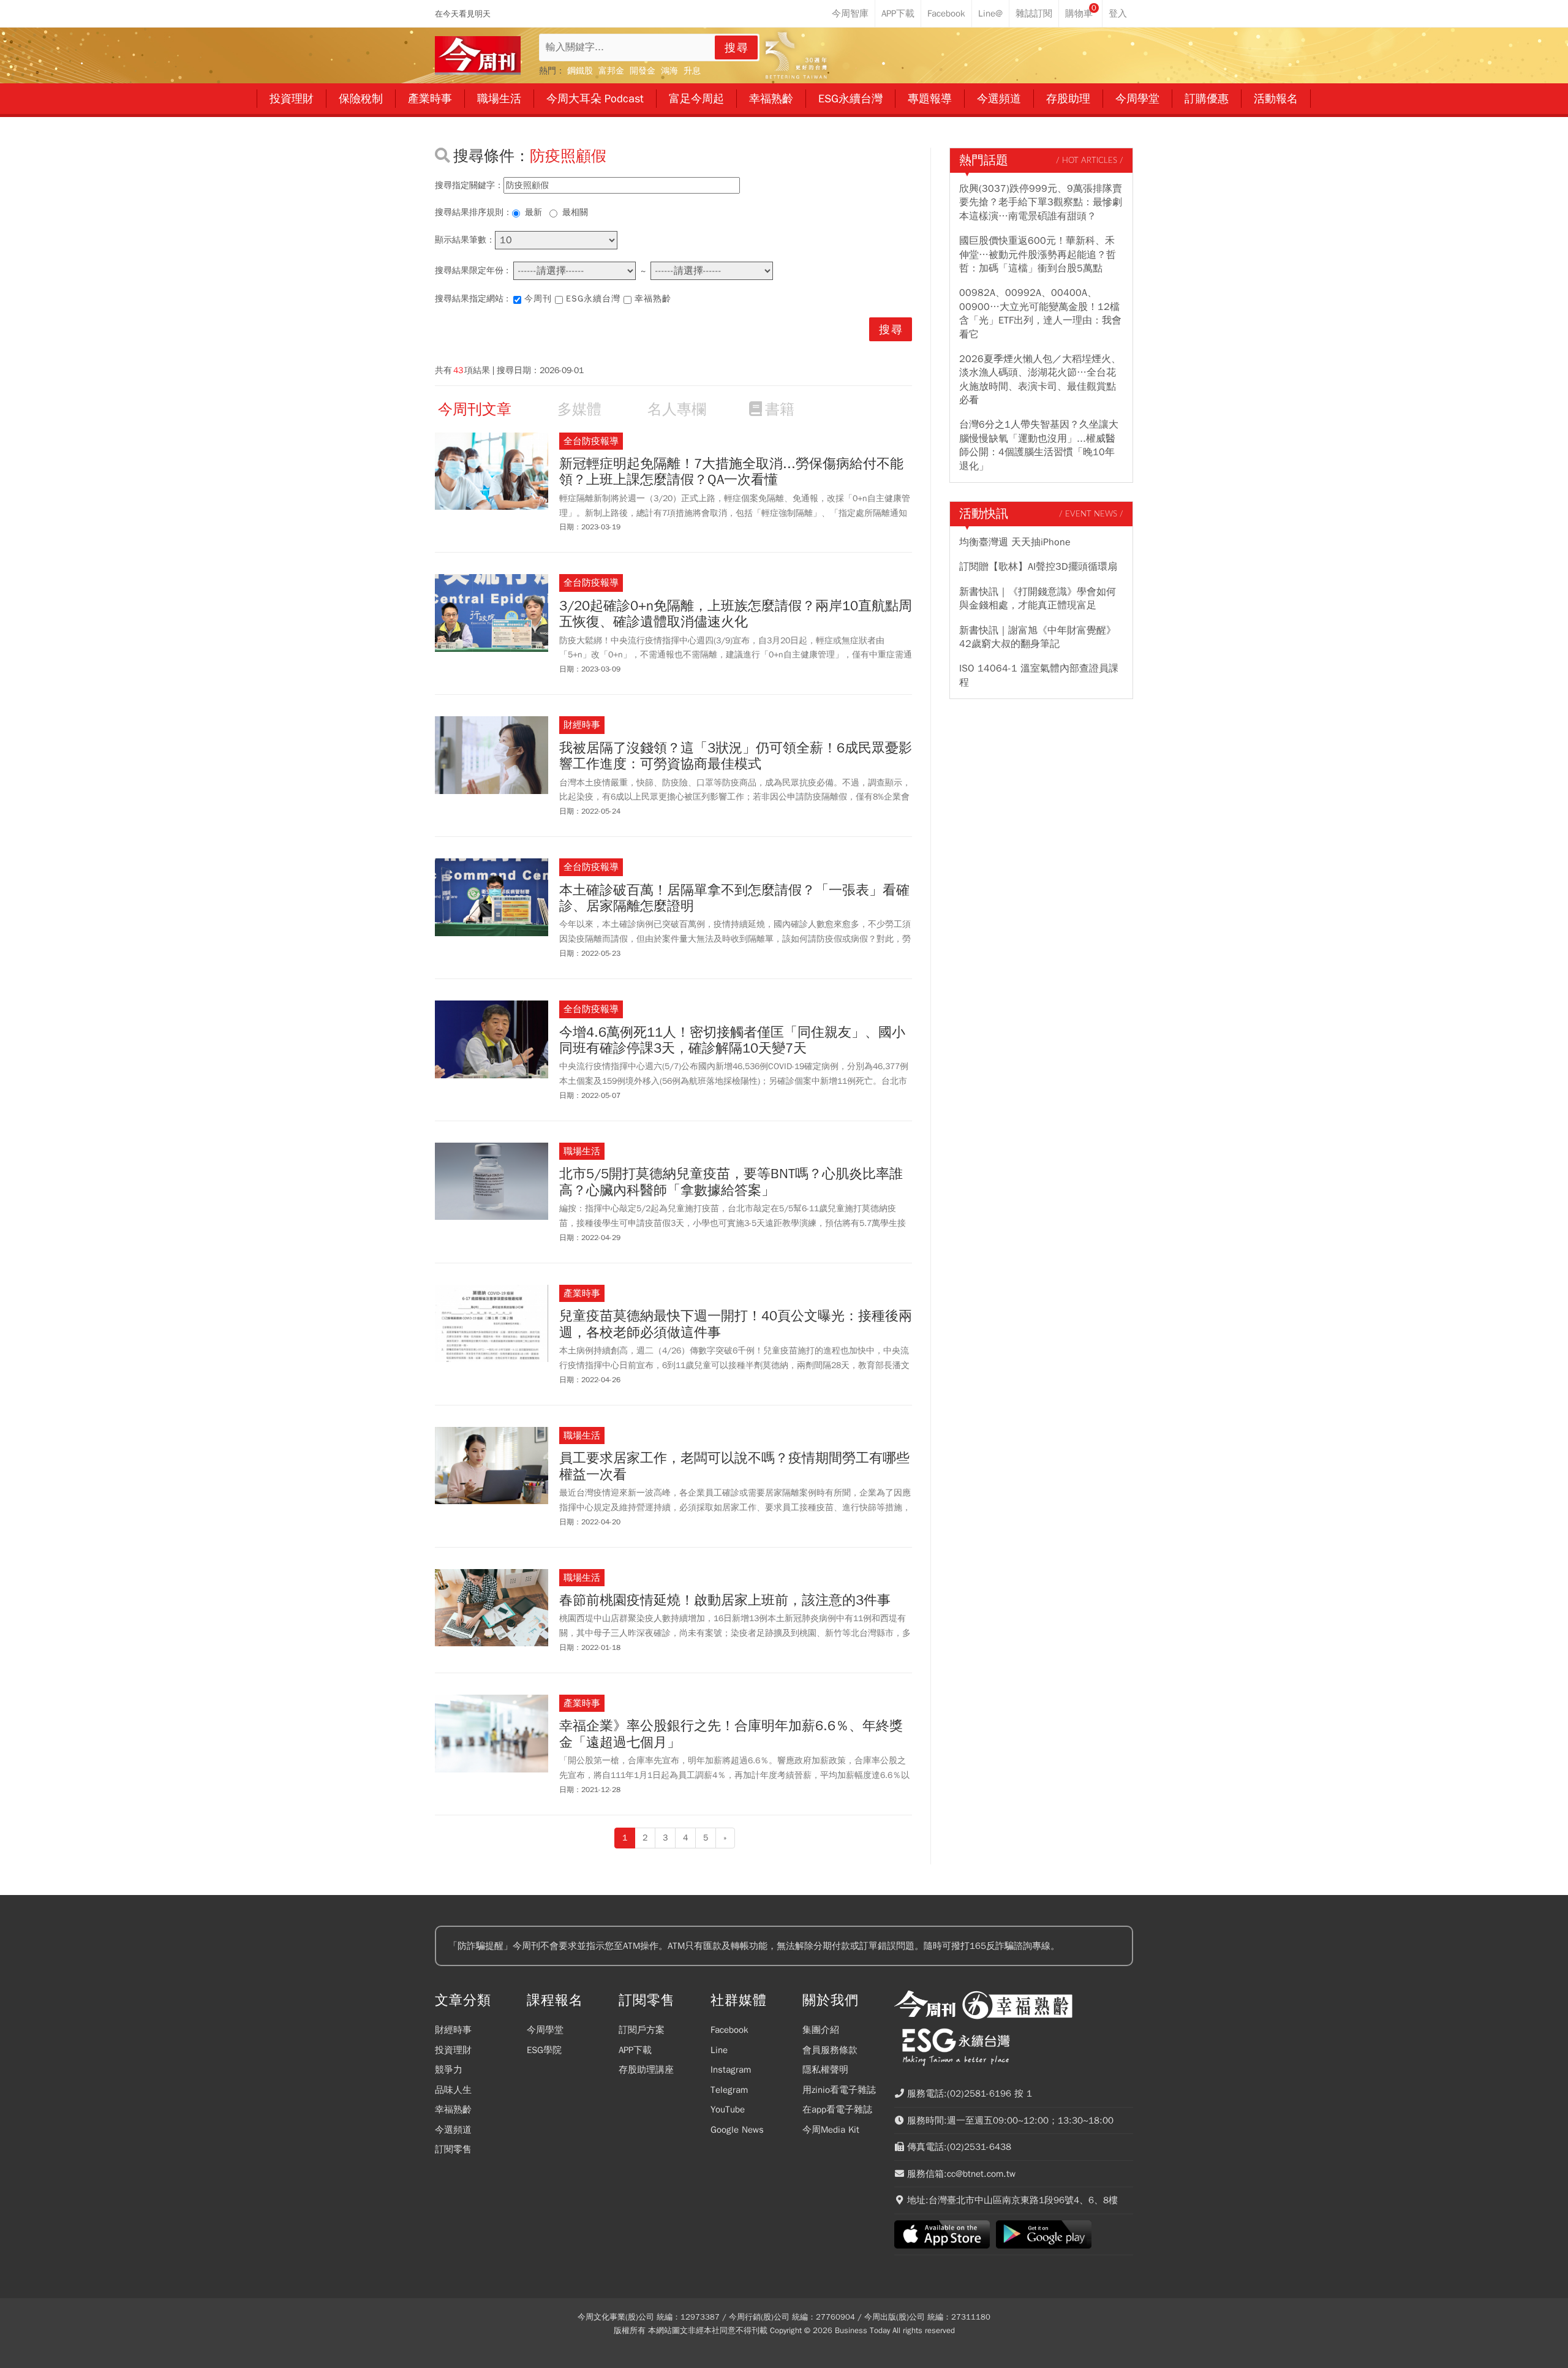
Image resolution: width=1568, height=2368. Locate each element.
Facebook (729, 2030)
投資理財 (453, 2050)
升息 (692, 71)
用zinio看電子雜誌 (839, 2090)
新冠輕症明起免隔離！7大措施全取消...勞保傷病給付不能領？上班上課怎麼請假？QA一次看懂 (731, 472)
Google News (737, 2130)
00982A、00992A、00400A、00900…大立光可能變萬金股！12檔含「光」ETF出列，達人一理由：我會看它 (1040, 313)
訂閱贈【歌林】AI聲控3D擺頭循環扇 (1038, 567)
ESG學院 (544, 2050)
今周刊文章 (475, 409)
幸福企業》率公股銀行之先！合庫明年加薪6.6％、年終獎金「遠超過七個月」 (731, 1734)
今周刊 (538, 299)
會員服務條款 (830, 2050)
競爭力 (449, 2070)
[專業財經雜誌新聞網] (478, 55)
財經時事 (453, 2030)
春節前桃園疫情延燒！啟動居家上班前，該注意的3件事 (725, 1600)
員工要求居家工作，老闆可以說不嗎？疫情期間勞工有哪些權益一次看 (734, 1466)
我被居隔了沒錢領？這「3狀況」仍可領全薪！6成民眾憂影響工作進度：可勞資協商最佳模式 (736, 756)
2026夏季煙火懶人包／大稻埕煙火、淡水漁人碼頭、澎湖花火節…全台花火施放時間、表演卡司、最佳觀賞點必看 (1040, 380)
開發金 (643, 71)
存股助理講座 (646, 2070)
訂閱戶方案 (642, 2030)
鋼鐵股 (580, 71)
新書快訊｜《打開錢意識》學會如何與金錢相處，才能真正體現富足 (1038, 599)
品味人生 (453, 2090)
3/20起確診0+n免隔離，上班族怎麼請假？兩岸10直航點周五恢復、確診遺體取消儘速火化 (736, 614)
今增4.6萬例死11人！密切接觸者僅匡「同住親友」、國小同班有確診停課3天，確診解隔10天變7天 (732, 1041)
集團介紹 (821, 2030)
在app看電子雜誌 (837, 2109)
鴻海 (669, 71)
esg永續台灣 (593, 299)
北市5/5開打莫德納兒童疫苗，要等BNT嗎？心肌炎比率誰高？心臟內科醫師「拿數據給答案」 (731, 1182)
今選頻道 (453, 2130)
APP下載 (635, 2050)
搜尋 (737, 48)
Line (719, 2050)
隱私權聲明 (825, 2070)
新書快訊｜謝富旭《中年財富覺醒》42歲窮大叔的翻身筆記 (1038, 637)
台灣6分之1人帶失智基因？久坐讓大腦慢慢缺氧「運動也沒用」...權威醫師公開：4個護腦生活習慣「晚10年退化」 (1039, 445)
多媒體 (579, 409)
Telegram (729, 2090)
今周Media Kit (831, 2130)
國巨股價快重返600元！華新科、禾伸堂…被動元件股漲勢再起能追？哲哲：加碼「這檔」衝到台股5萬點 (1038, 255)
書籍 (780, 409)
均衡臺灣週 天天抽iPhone (1015, 542)
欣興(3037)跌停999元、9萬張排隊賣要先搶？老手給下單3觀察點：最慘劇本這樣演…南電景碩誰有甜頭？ (1041, 202)
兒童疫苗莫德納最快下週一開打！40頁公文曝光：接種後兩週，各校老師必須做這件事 (736, 1324)
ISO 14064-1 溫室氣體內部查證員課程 (1039, 675)
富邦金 (611, 71)
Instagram (731, 2070)
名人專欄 (677, 409)
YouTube (728, 2109)
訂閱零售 (453, 2149)
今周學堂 (545, 2030)
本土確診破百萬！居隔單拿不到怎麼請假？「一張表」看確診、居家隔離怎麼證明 (734, 898)
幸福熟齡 (653, 299)
